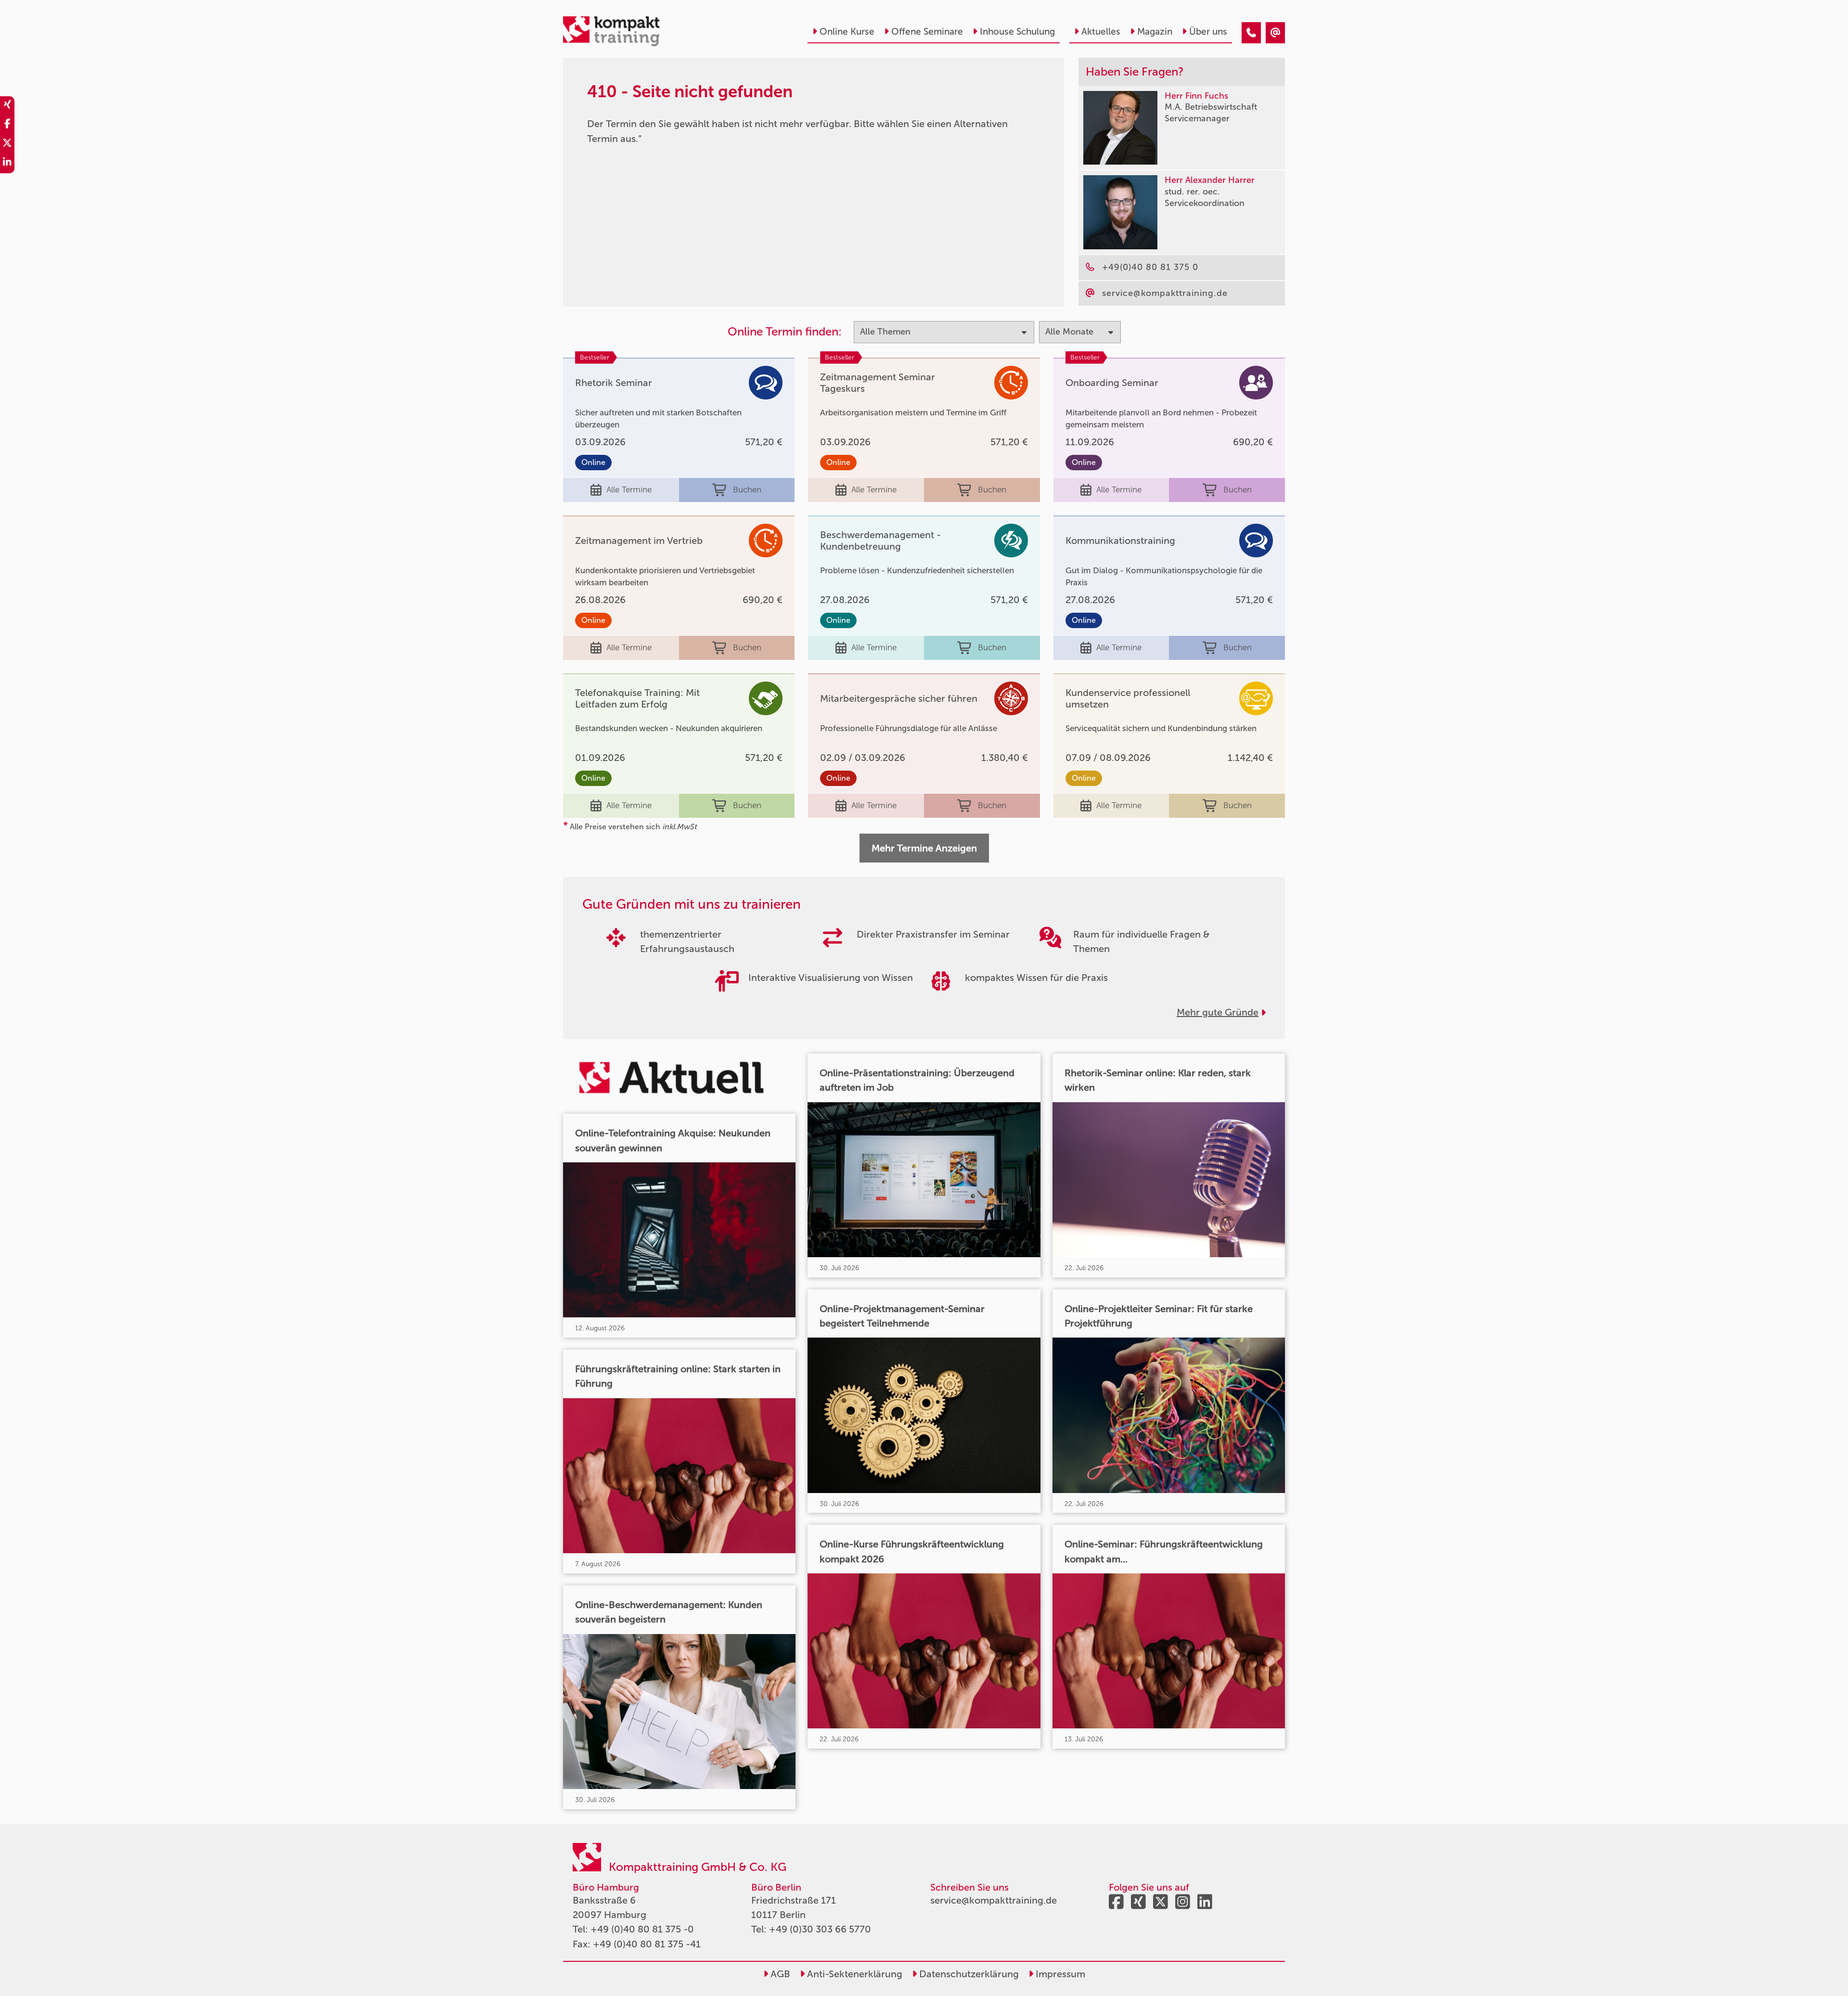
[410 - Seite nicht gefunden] (1251, 33)
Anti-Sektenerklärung (853, 1974)
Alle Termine (629, 489)
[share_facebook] (7, 125)
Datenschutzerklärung (968, 1974)
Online (593, 462)
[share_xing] (7, 106)
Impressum (1059, 1974)
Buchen (747, 489)
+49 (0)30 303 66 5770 (820, 1929)
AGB (779, 1974)
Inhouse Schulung (1017, 32)
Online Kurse (847, 32)
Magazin (1155, 32)
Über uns (1208, 32)
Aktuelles (1101, 32)
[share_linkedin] (7, 164)
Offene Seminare (927, 32)
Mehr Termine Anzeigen (924, 848)
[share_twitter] (7, 144)
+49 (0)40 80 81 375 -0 (642, 1929)
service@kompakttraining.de (994, 1900)
